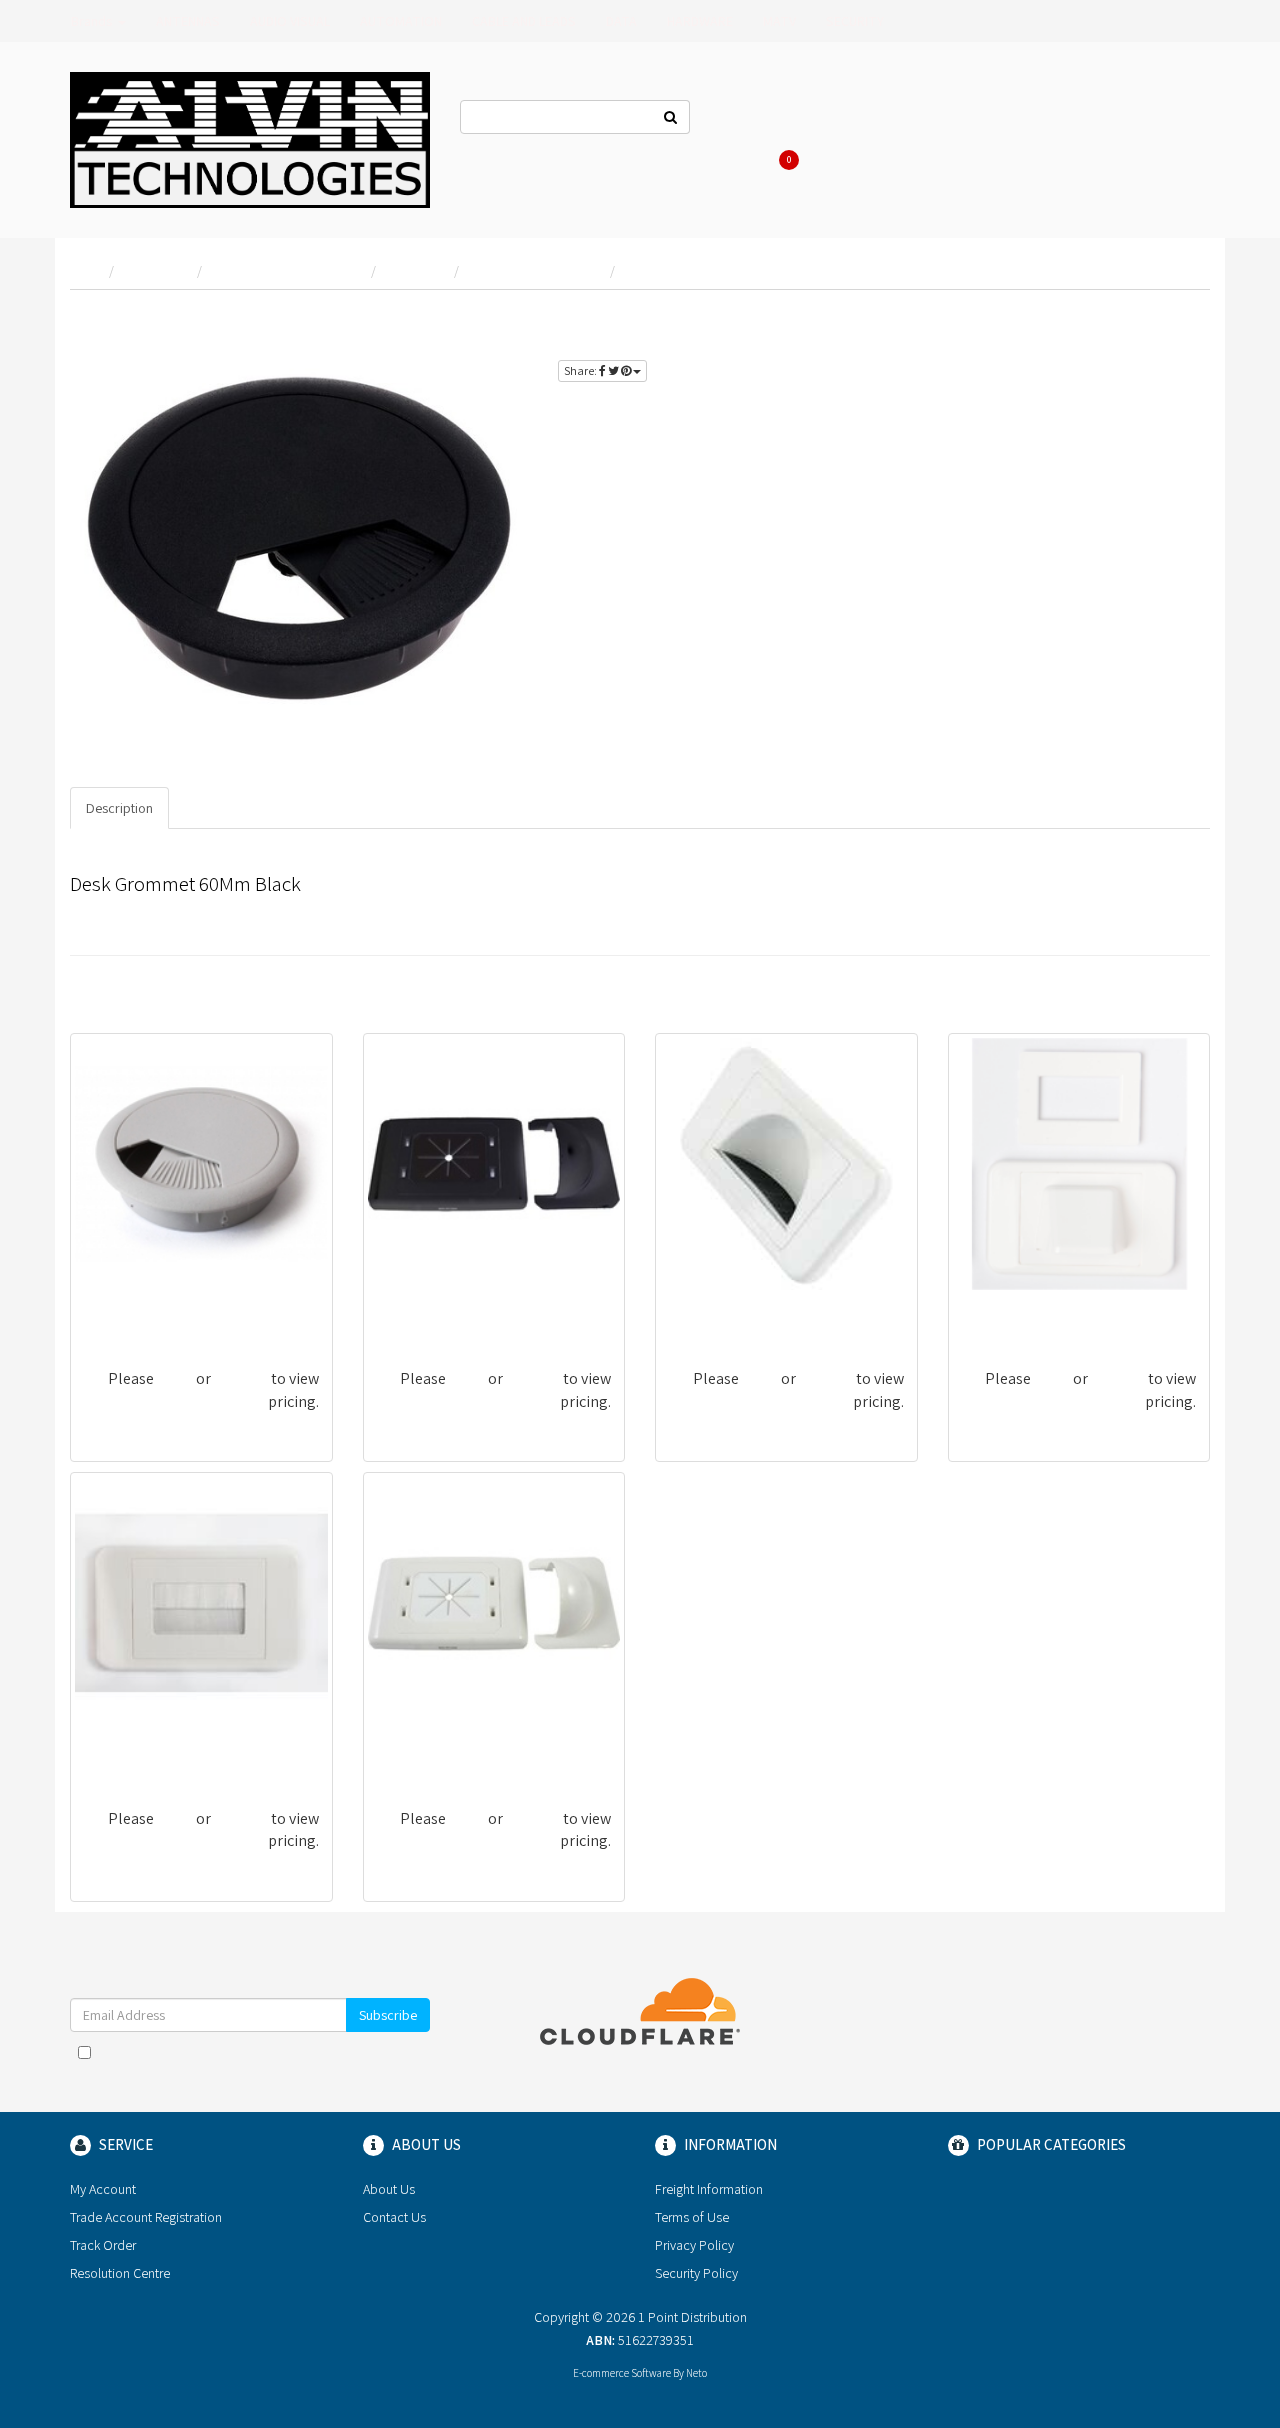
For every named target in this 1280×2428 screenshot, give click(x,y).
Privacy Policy (694, 2245)
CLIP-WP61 (412, 1749)
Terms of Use (692, 2217)
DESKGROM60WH (140, 1309)
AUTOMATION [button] (401, 21)
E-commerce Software (622, 2373)
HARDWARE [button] (700, 21)
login (1099, 320)
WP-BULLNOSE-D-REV (740, 1309)
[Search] (671, 117)
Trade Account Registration (146, 2217)
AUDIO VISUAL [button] (290, 21)
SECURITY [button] (855, 21)
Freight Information (709, 2189)
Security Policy (696, 2273)
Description (119, 808)
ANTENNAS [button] (188, 21)
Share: (581, 370)
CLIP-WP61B (417, 1309)
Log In (916, 120)
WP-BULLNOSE (1011, 1309)
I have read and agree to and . (260, 2062)
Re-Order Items (1092, 120)
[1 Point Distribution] (250, 138)
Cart (791, 160)
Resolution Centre (120, 2273)
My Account (103, 2189)
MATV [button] (779, 21)
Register (990, 120)
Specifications (227, 808)
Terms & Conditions (296, 2052)
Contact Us (752, 120)
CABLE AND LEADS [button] (524, 21)
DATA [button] (621, 21)
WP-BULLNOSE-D (140, 1749)
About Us (842, 120)
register (1165, 320)
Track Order (103, 2245)
